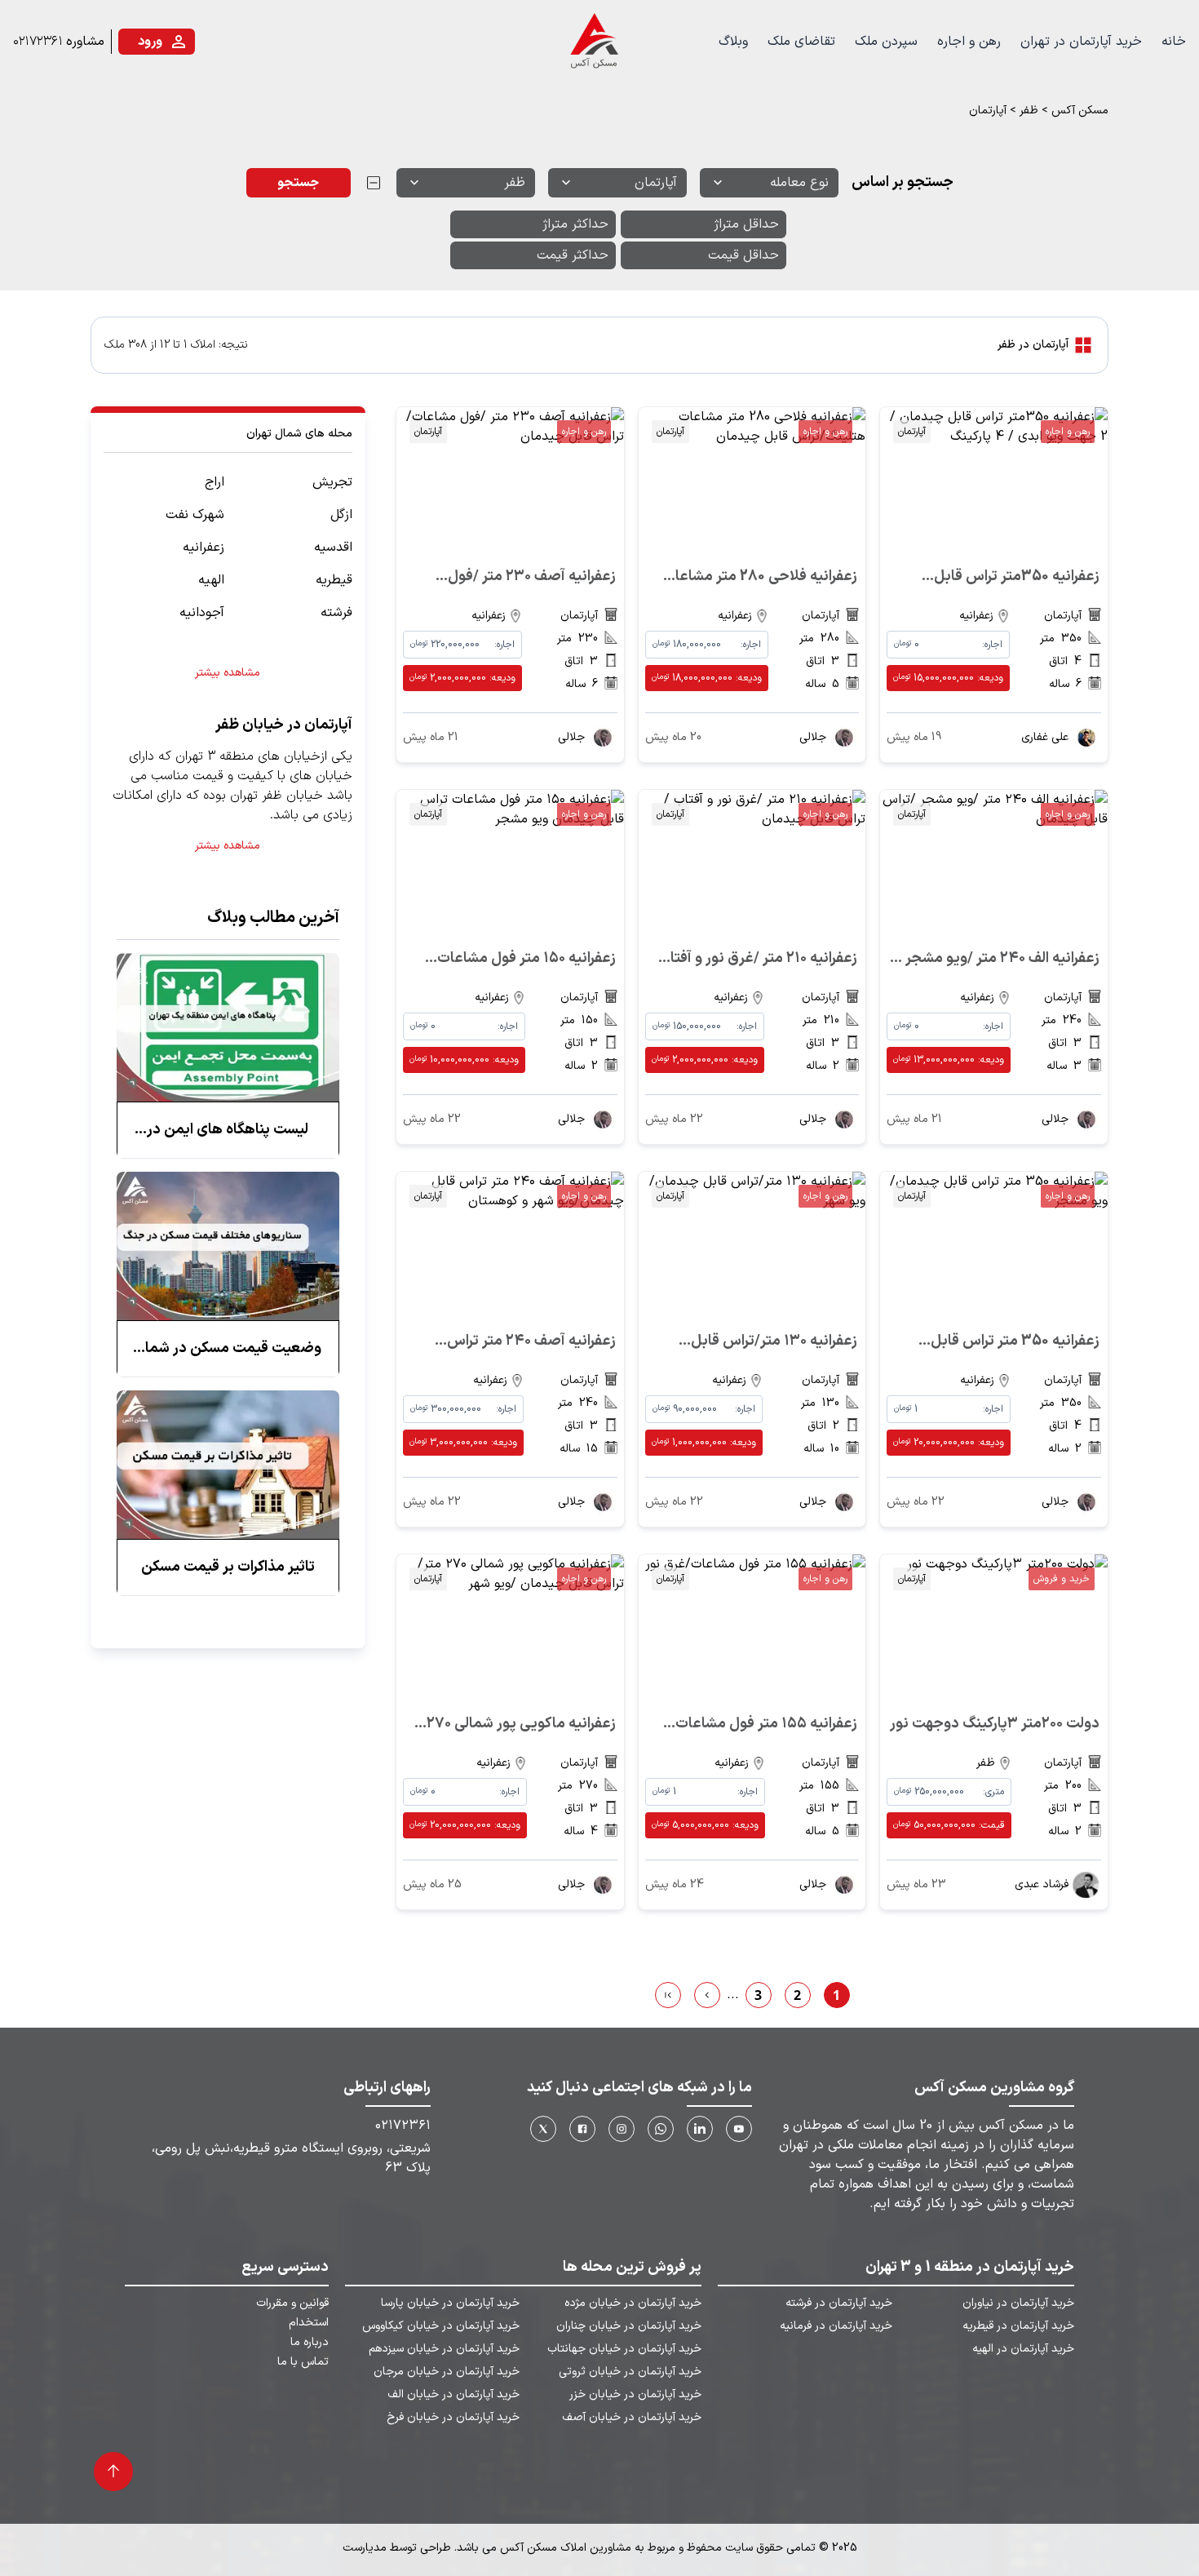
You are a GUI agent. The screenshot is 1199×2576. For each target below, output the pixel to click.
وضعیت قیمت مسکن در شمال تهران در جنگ (228, 1349)
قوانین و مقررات (292, 2303)
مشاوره (85, 42)
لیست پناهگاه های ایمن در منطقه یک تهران (228, 1130)
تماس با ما (303, 2362)
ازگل (341, 515)
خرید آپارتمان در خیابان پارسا (450, 2303)
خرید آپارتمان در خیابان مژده (633, 2303)
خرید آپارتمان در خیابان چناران (628, 2326)
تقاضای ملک (801, 42)
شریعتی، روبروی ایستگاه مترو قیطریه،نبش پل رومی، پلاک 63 (291, 2158)
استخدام (309, 2323)
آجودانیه (202, 613)
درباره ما (310, 2343)
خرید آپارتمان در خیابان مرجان (447, 2372)
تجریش (332, 482)
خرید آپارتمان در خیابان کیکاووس (441, 2326)
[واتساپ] (661, 2129)
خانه (1174, 42)
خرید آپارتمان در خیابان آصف (631, 2418)
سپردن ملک (886, 42)
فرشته (336, 613)
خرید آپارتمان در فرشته (839, 2303)
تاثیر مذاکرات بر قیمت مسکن (228, 1567)
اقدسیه (333, 548)
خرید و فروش (1062, 1579)
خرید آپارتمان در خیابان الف (453, 2395)
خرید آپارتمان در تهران (1081, 42)
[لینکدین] (700, 2129)
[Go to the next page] (707, 1995)
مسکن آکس (1080, 111)
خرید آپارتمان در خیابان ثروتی (630, 2372)
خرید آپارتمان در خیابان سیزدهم (444, 2349)
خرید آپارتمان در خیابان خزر (635, 2395)
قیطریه (334, 580)
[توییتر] (543, 2129)
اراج (215, 482)
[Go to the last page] (668, 1995)
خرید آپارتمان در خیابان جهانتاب (624, 2349)
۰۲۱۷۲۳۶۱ (38, 42)
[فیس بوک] (582, 2129)
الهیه (211, 580)
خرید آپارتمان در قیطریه (1018, 2326)
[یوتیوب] (739, 2129)
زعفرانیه (204, 548)
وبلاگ (733, 42)
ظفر (1029, 111)
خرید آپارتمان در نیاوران (1018, 2303)
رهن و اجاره (969, 42)
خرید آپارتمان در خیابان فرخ (453, 2418)
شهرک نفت (195, 515)
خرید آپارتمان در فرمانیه (836, 2326)
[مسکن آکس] (593, 42)
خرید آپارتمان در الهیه (1023, 2349)
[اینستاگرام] (622, 2129)
